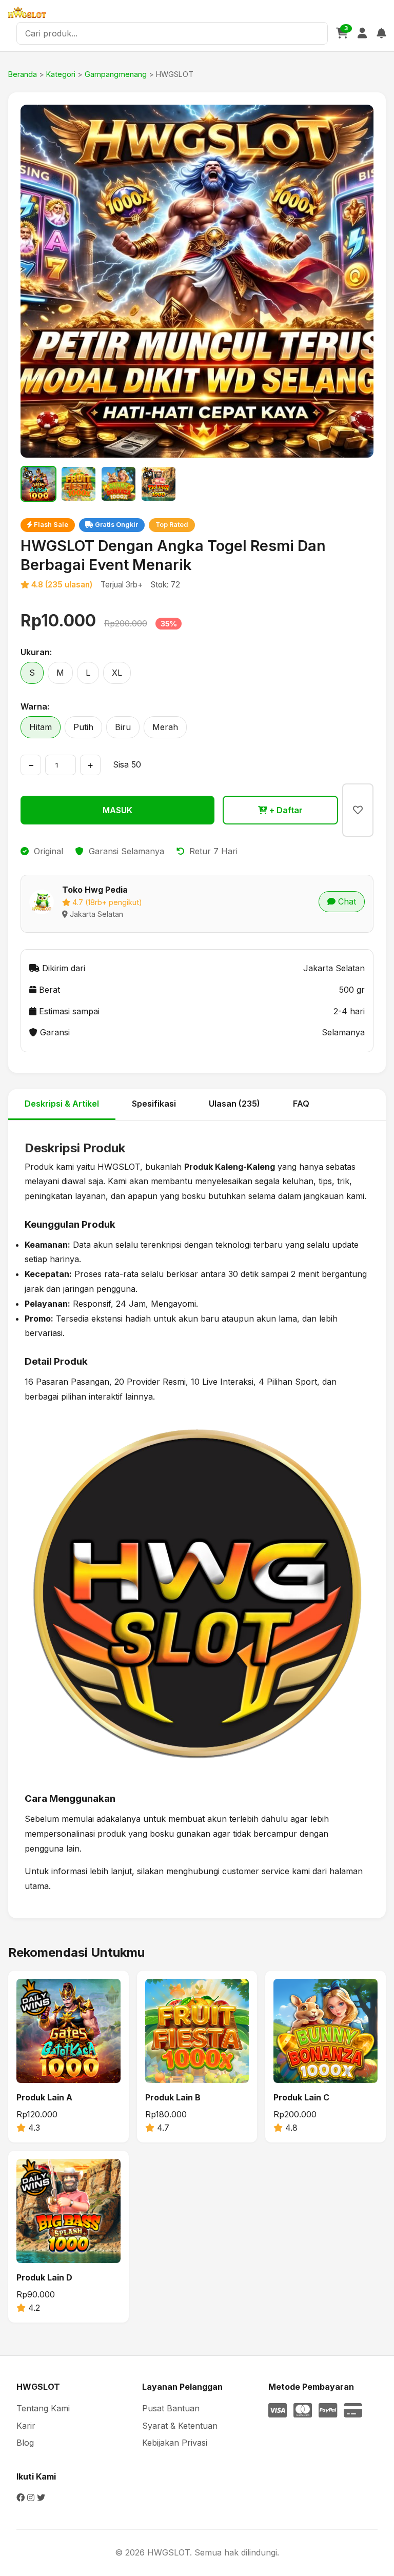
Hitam (41, 727)
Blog (25, 2443)
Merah (165, 727)
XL (117, 673)
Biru (123, 727)
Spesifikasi (154, 1104)
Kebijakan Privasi (175, 2443)
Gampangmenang (116, 74)
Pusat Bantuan (171, 2408)
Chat (346, 901)
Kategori (61, 74)
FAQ (301, 1104)
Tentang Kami (43, 2408)
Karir (26, 2426)
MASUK (117, 810)
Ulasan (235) (234, 1104)
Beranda (23, 74)
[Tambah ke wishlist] (358, 810)
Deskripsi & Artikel (62, 1104)
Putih (83, 727)
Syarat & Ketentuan (180, 2426)
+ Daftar (285, 810)
